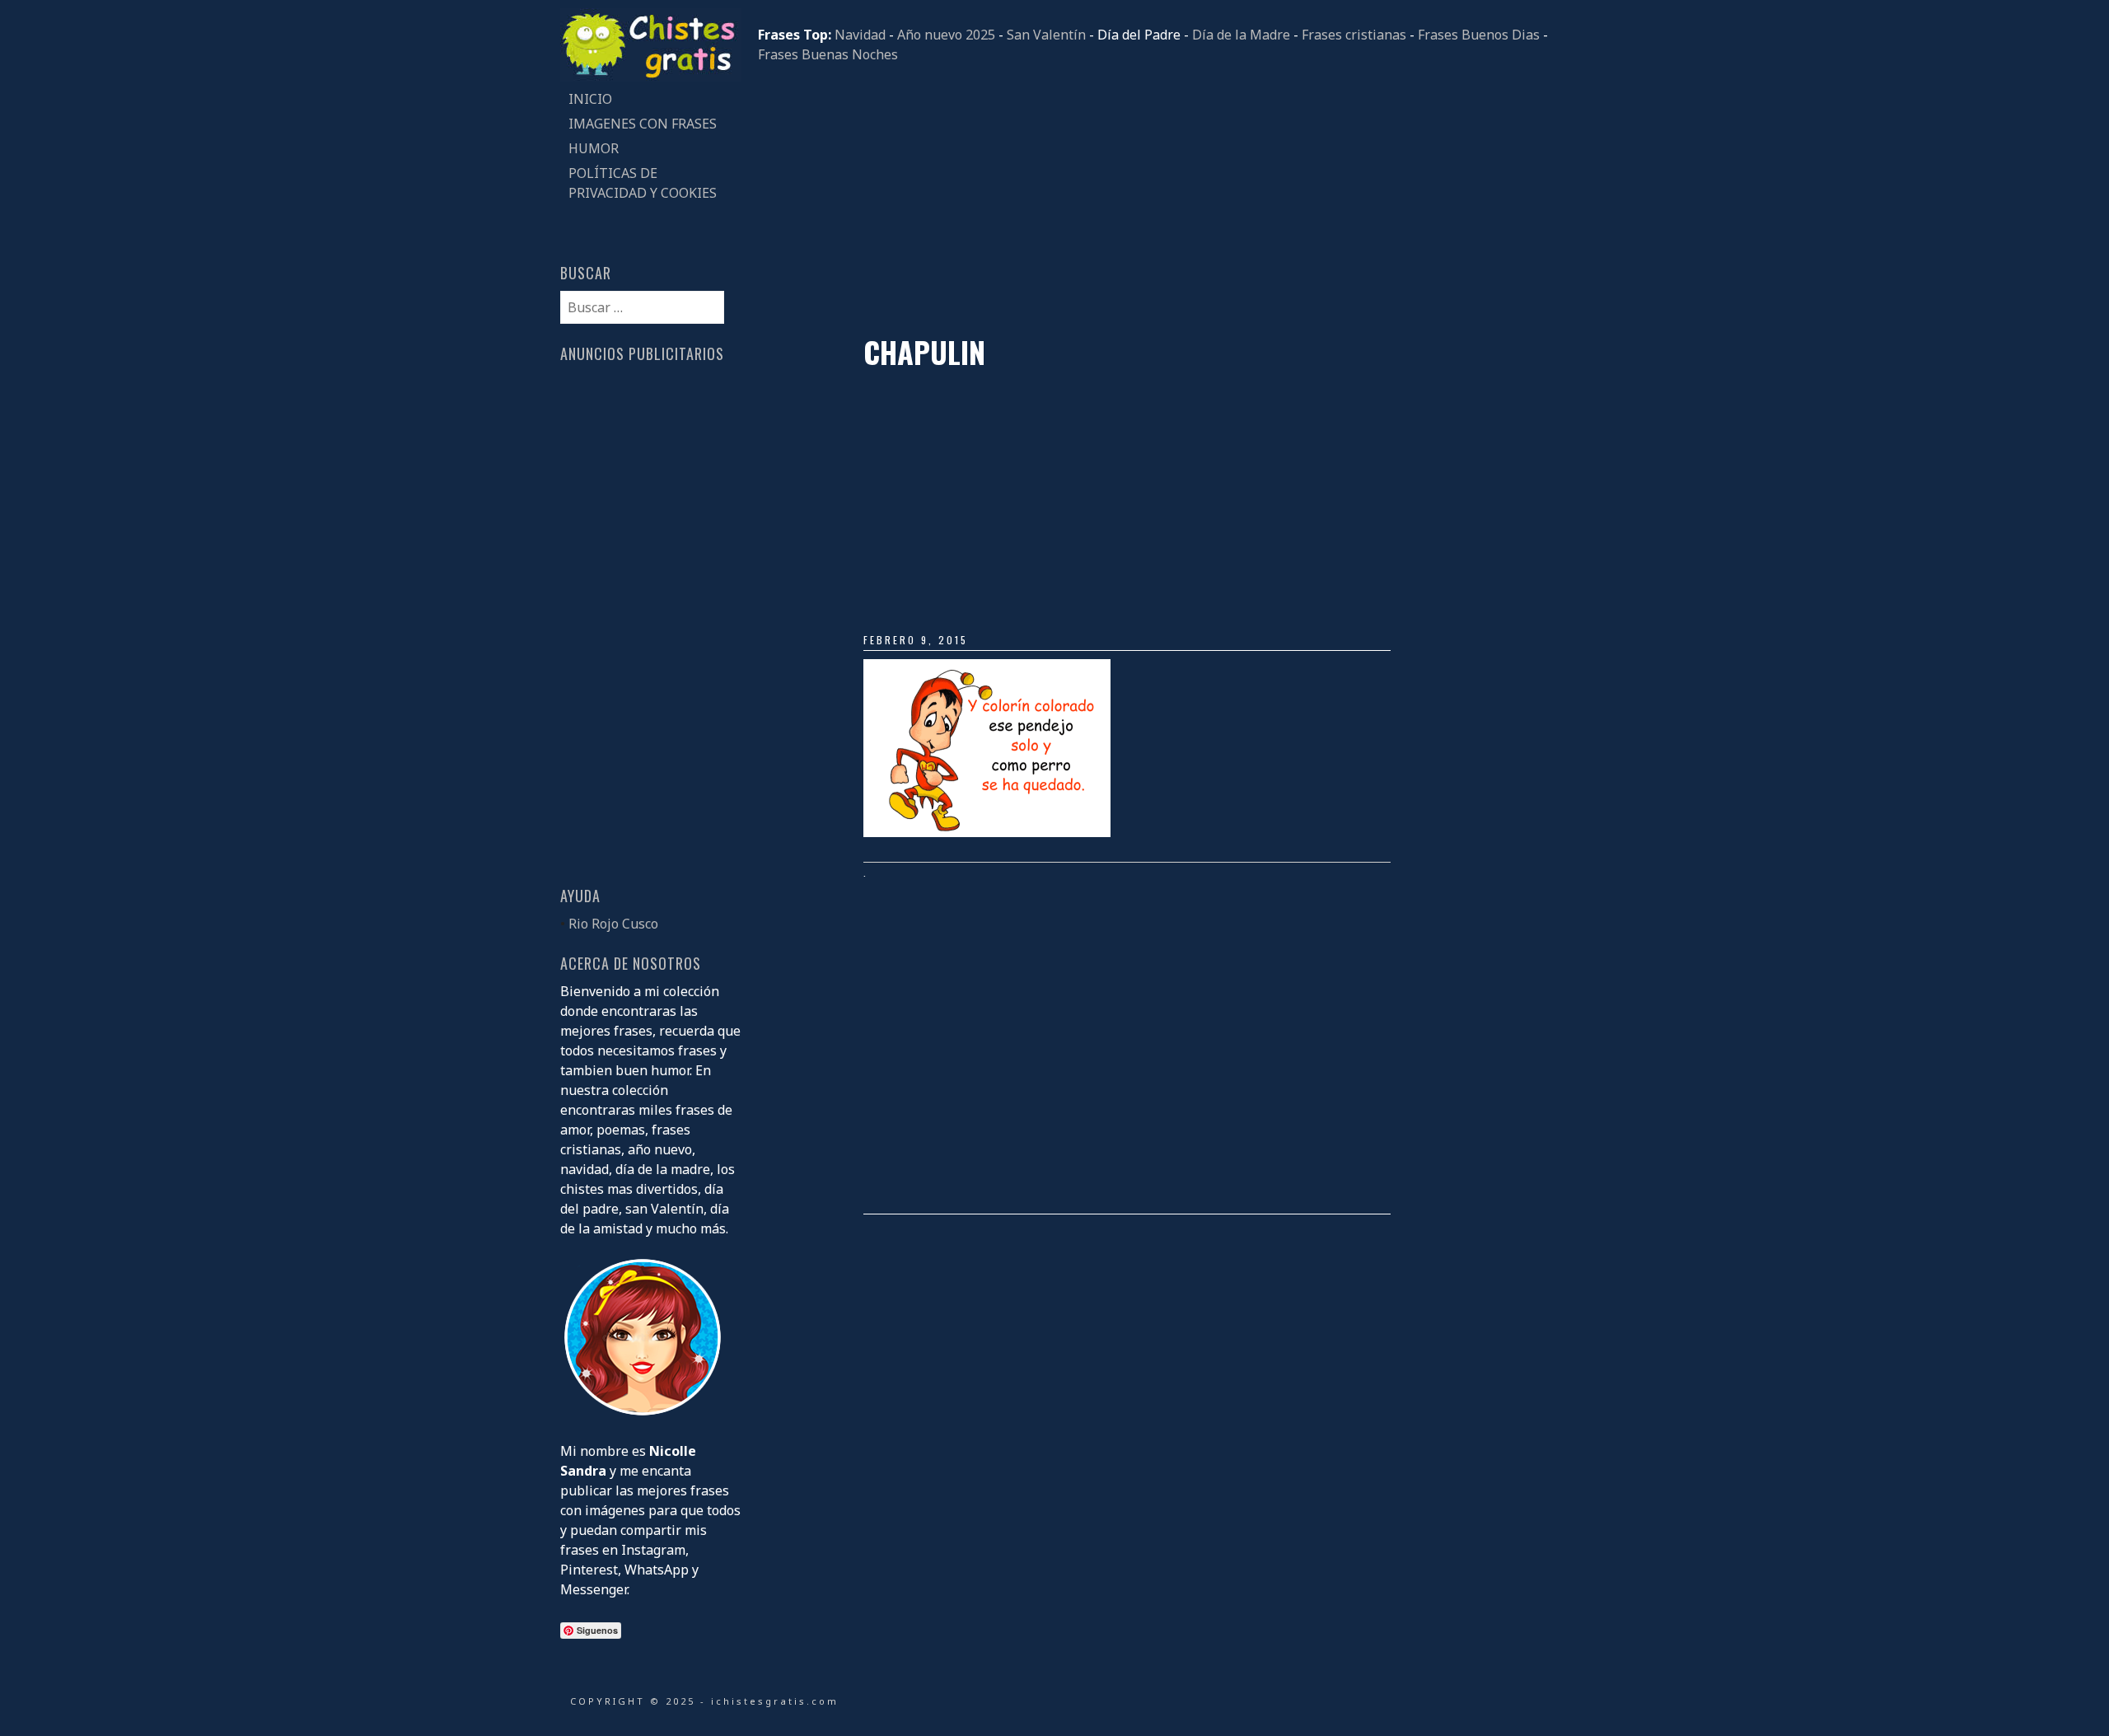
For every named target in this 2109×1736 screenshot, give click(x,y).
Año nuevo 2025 (946, 35)
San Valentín (1046, 35)
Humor (594, 148)
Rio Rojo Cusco (613, 924)
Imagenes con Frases (643, 124)
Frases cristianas (1354, 35)
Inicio (590, 99)
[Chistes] (651, 77)
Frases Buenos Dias (1479, 35)
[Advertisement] (1153, 199)
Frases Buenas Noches (828, 54)
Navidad (860, 35)
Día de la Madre (1241, 35)
